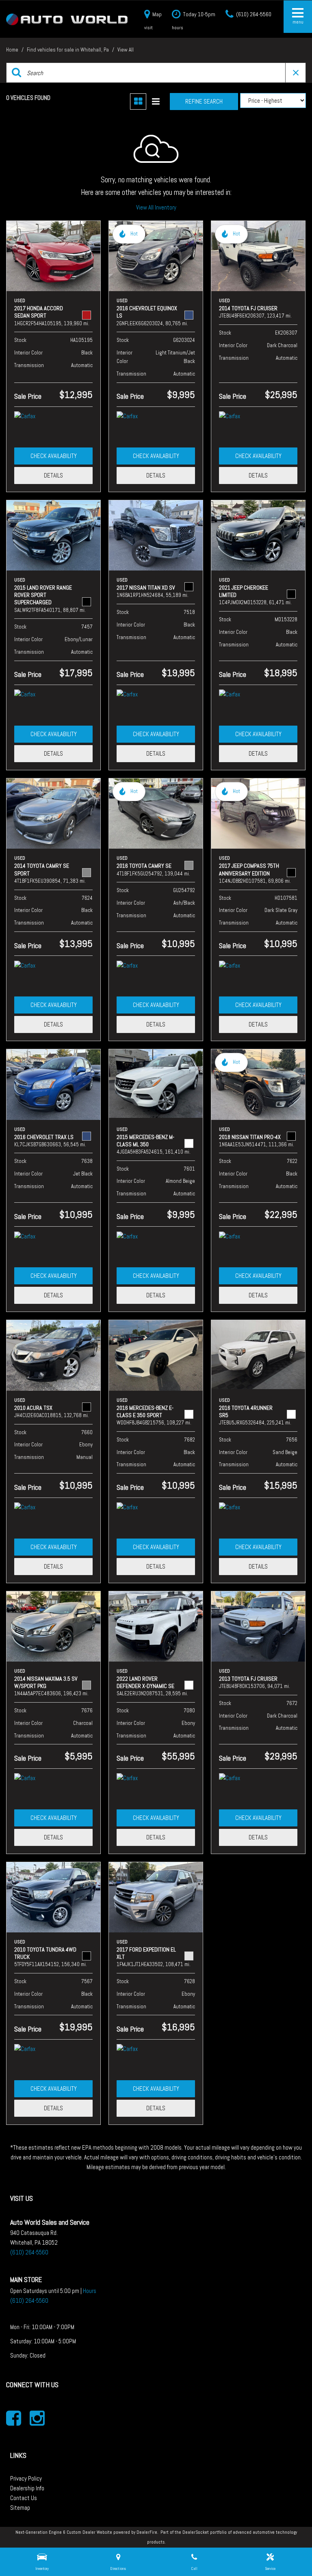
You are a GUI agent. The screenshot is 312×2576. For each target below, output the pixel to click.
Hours (90, 2291)
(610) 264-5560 (29, 2252)
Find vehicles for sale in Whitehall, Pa (68, 50)
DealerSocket (196, 2532)
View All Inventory (156, 207)
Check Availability (54, 456)
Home (13, 50)
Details (53, 475)
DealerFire (147, 2532)
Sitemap (20, 2508)
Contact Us (24, 2498)
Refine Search (204, 101)
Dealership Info (27, 2488)
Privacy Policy (26, 2478)
